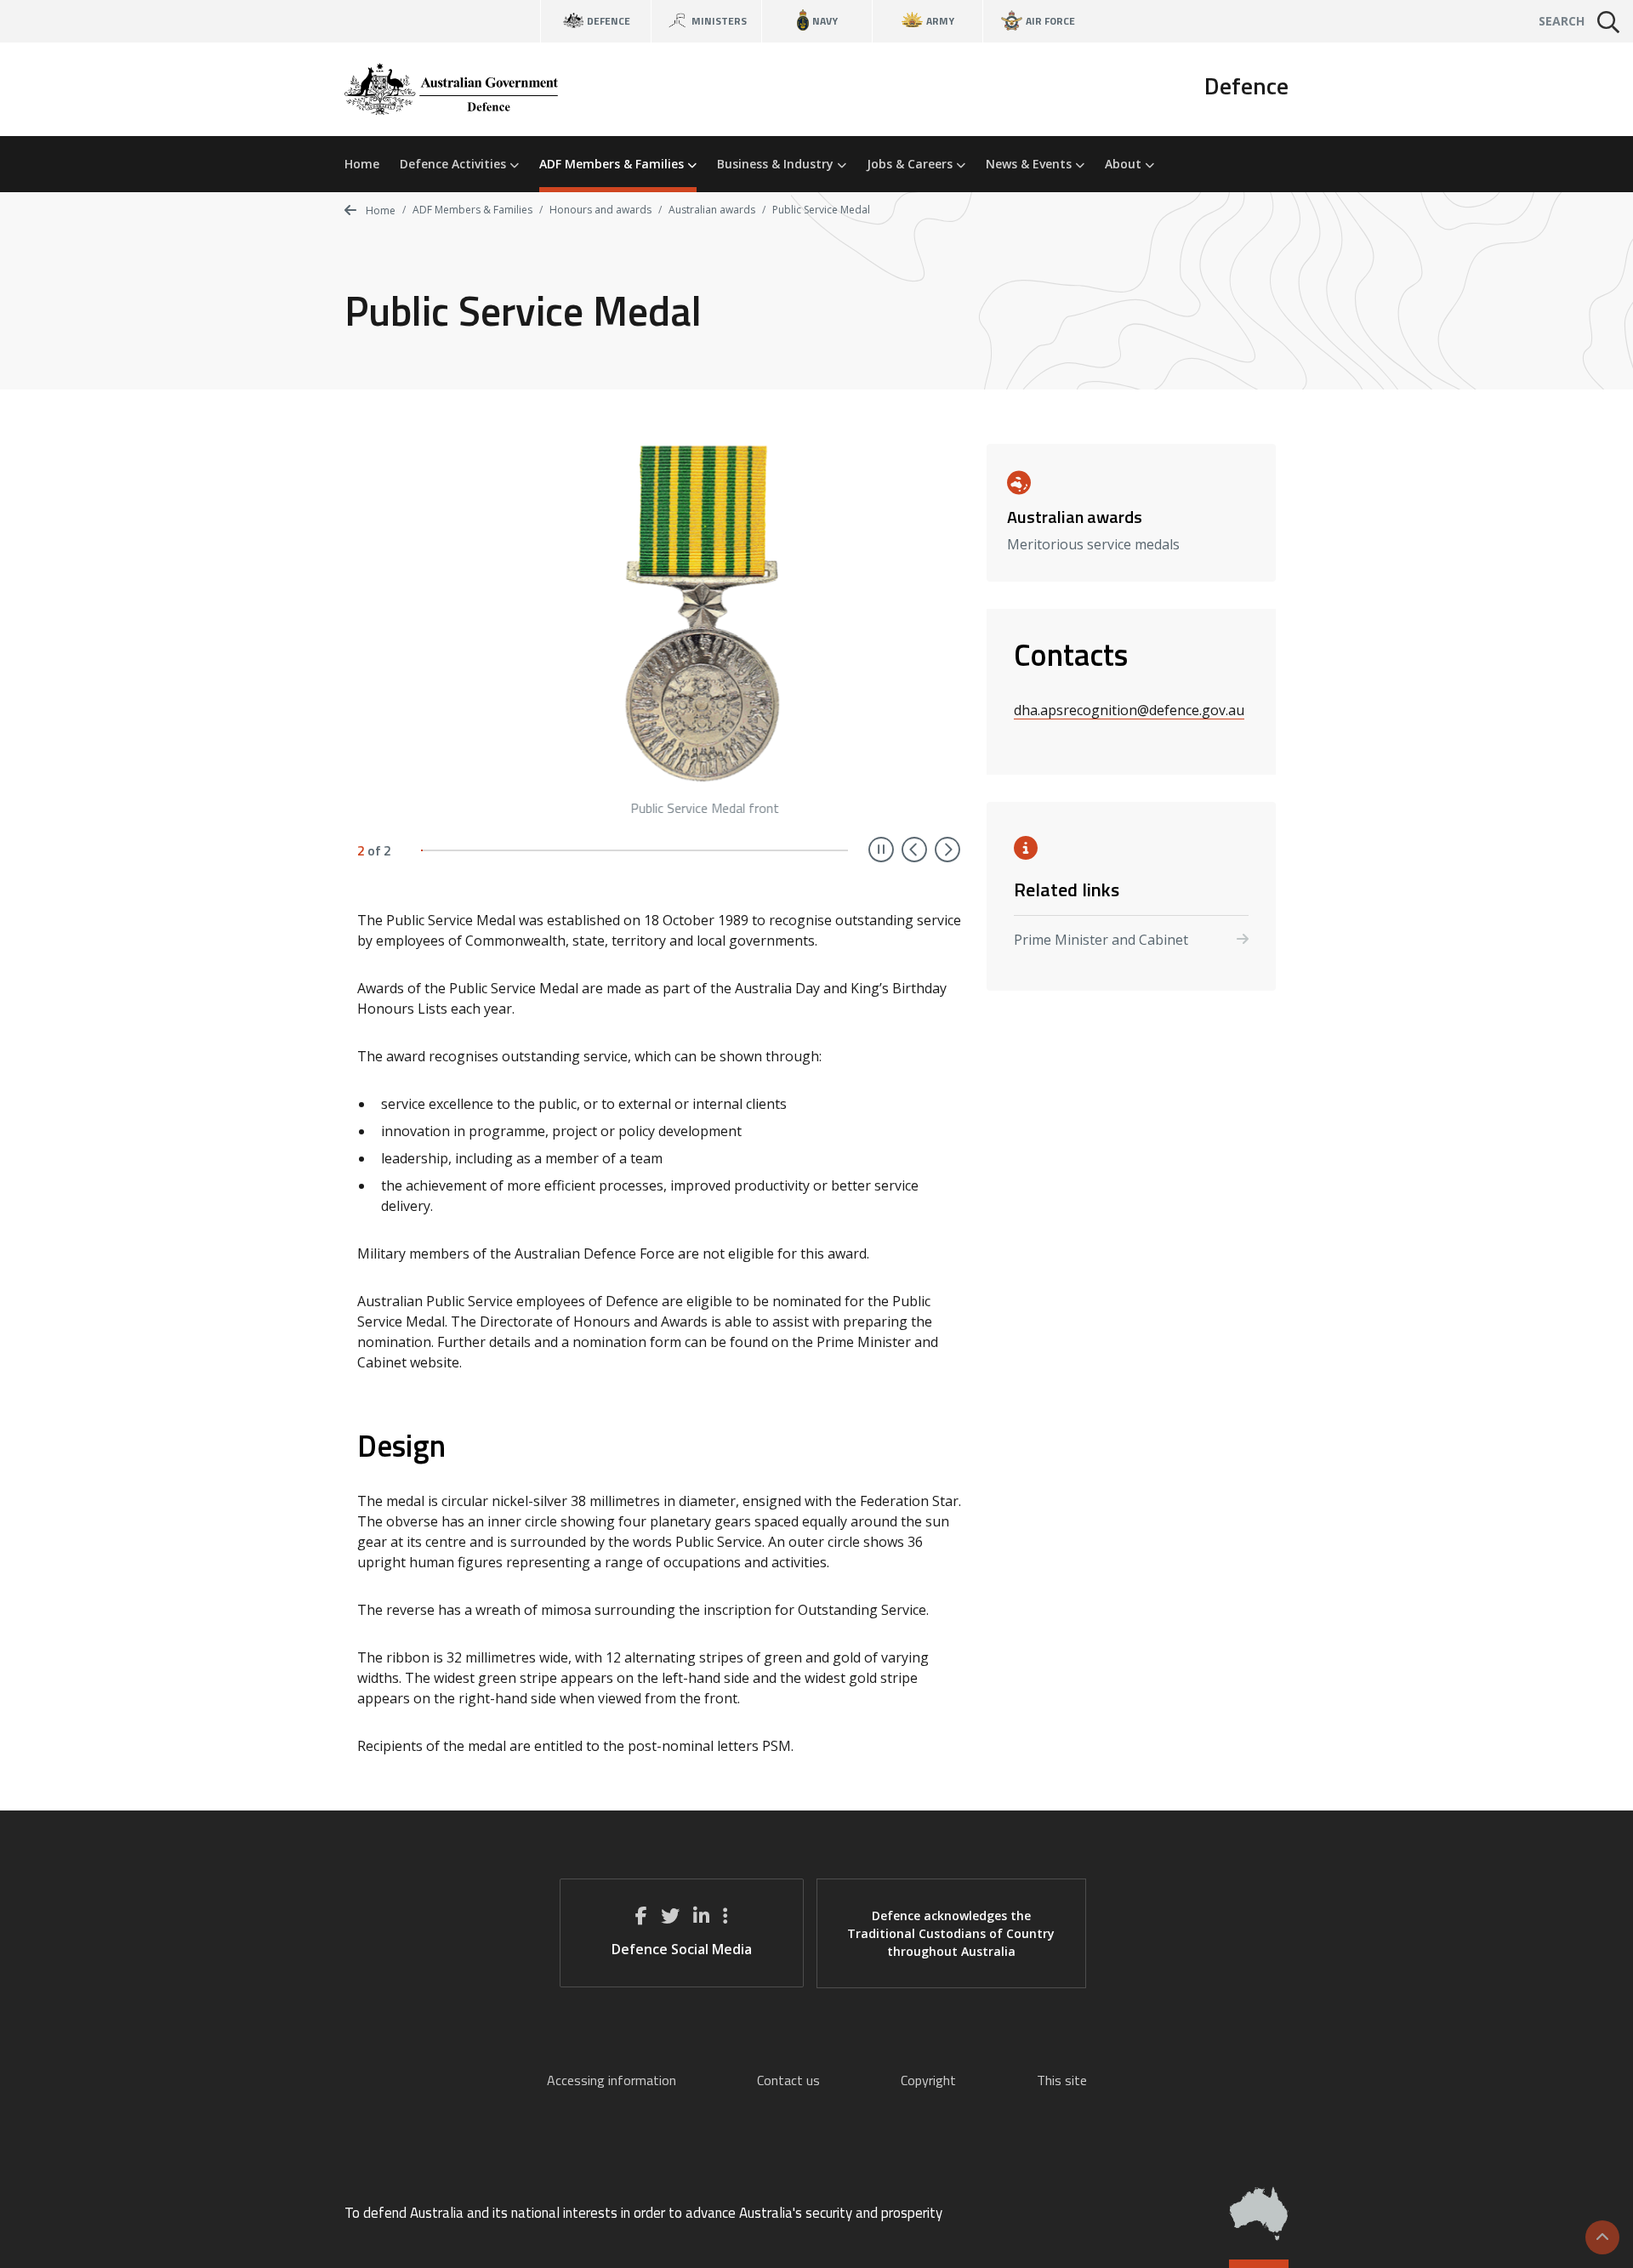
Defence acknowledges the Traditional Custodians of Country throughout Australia (951, 1933)
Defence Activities (455, 164)
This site (1062, 2080)
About (1125, 164)
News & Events (1030, 164)
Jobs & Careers (911, 164)
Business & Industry (777, 164)
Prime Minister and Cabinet (1101, 940)
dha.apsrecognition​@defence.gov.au (1129, 710)
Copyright (928, 2080)
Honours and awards (600, 210)
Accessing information (612, 2080)
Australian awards (712, 210)
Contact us (788, 2080)
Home (362, 164)
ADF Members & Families (613, 164)
